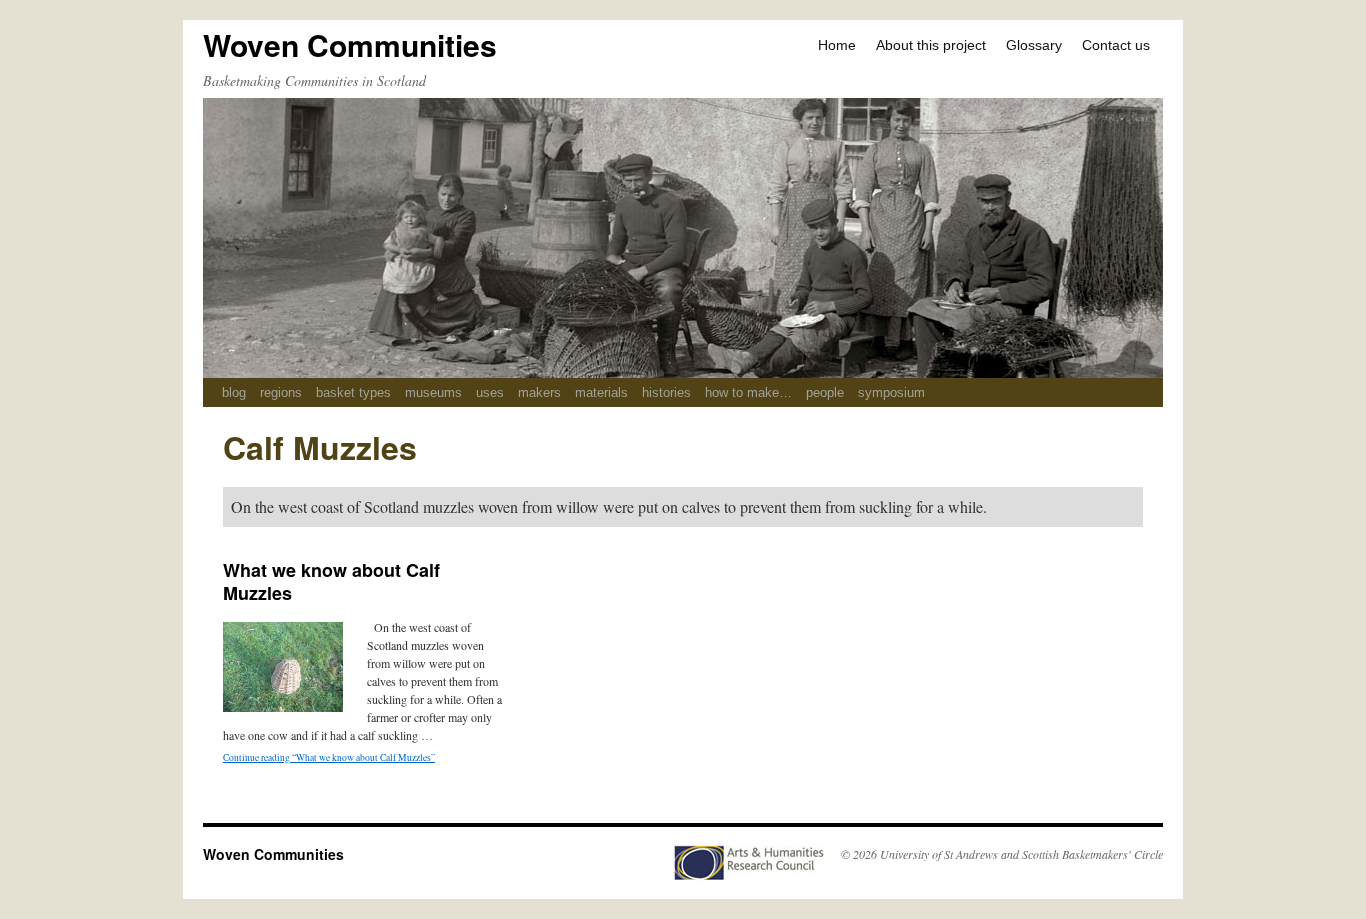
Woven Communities (350, 44)
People (825, 392)
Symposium (891, 392)
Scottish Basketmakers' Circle (1092, 854)
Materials (601, 392)
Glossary (1034, 45)
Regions (281, 392)
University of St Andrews (939, 854)
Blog (234, 392)
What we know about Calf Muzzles (331, 581)
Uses (490, 392)
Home (837, 45)
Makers (539, 392)
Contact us (1116, 45)
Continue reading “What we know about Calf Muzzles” (329, 757)
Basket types (353, 392)
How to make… (748, 392)
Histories (666, 392)
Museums (433, 392)
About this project (931, 45)
